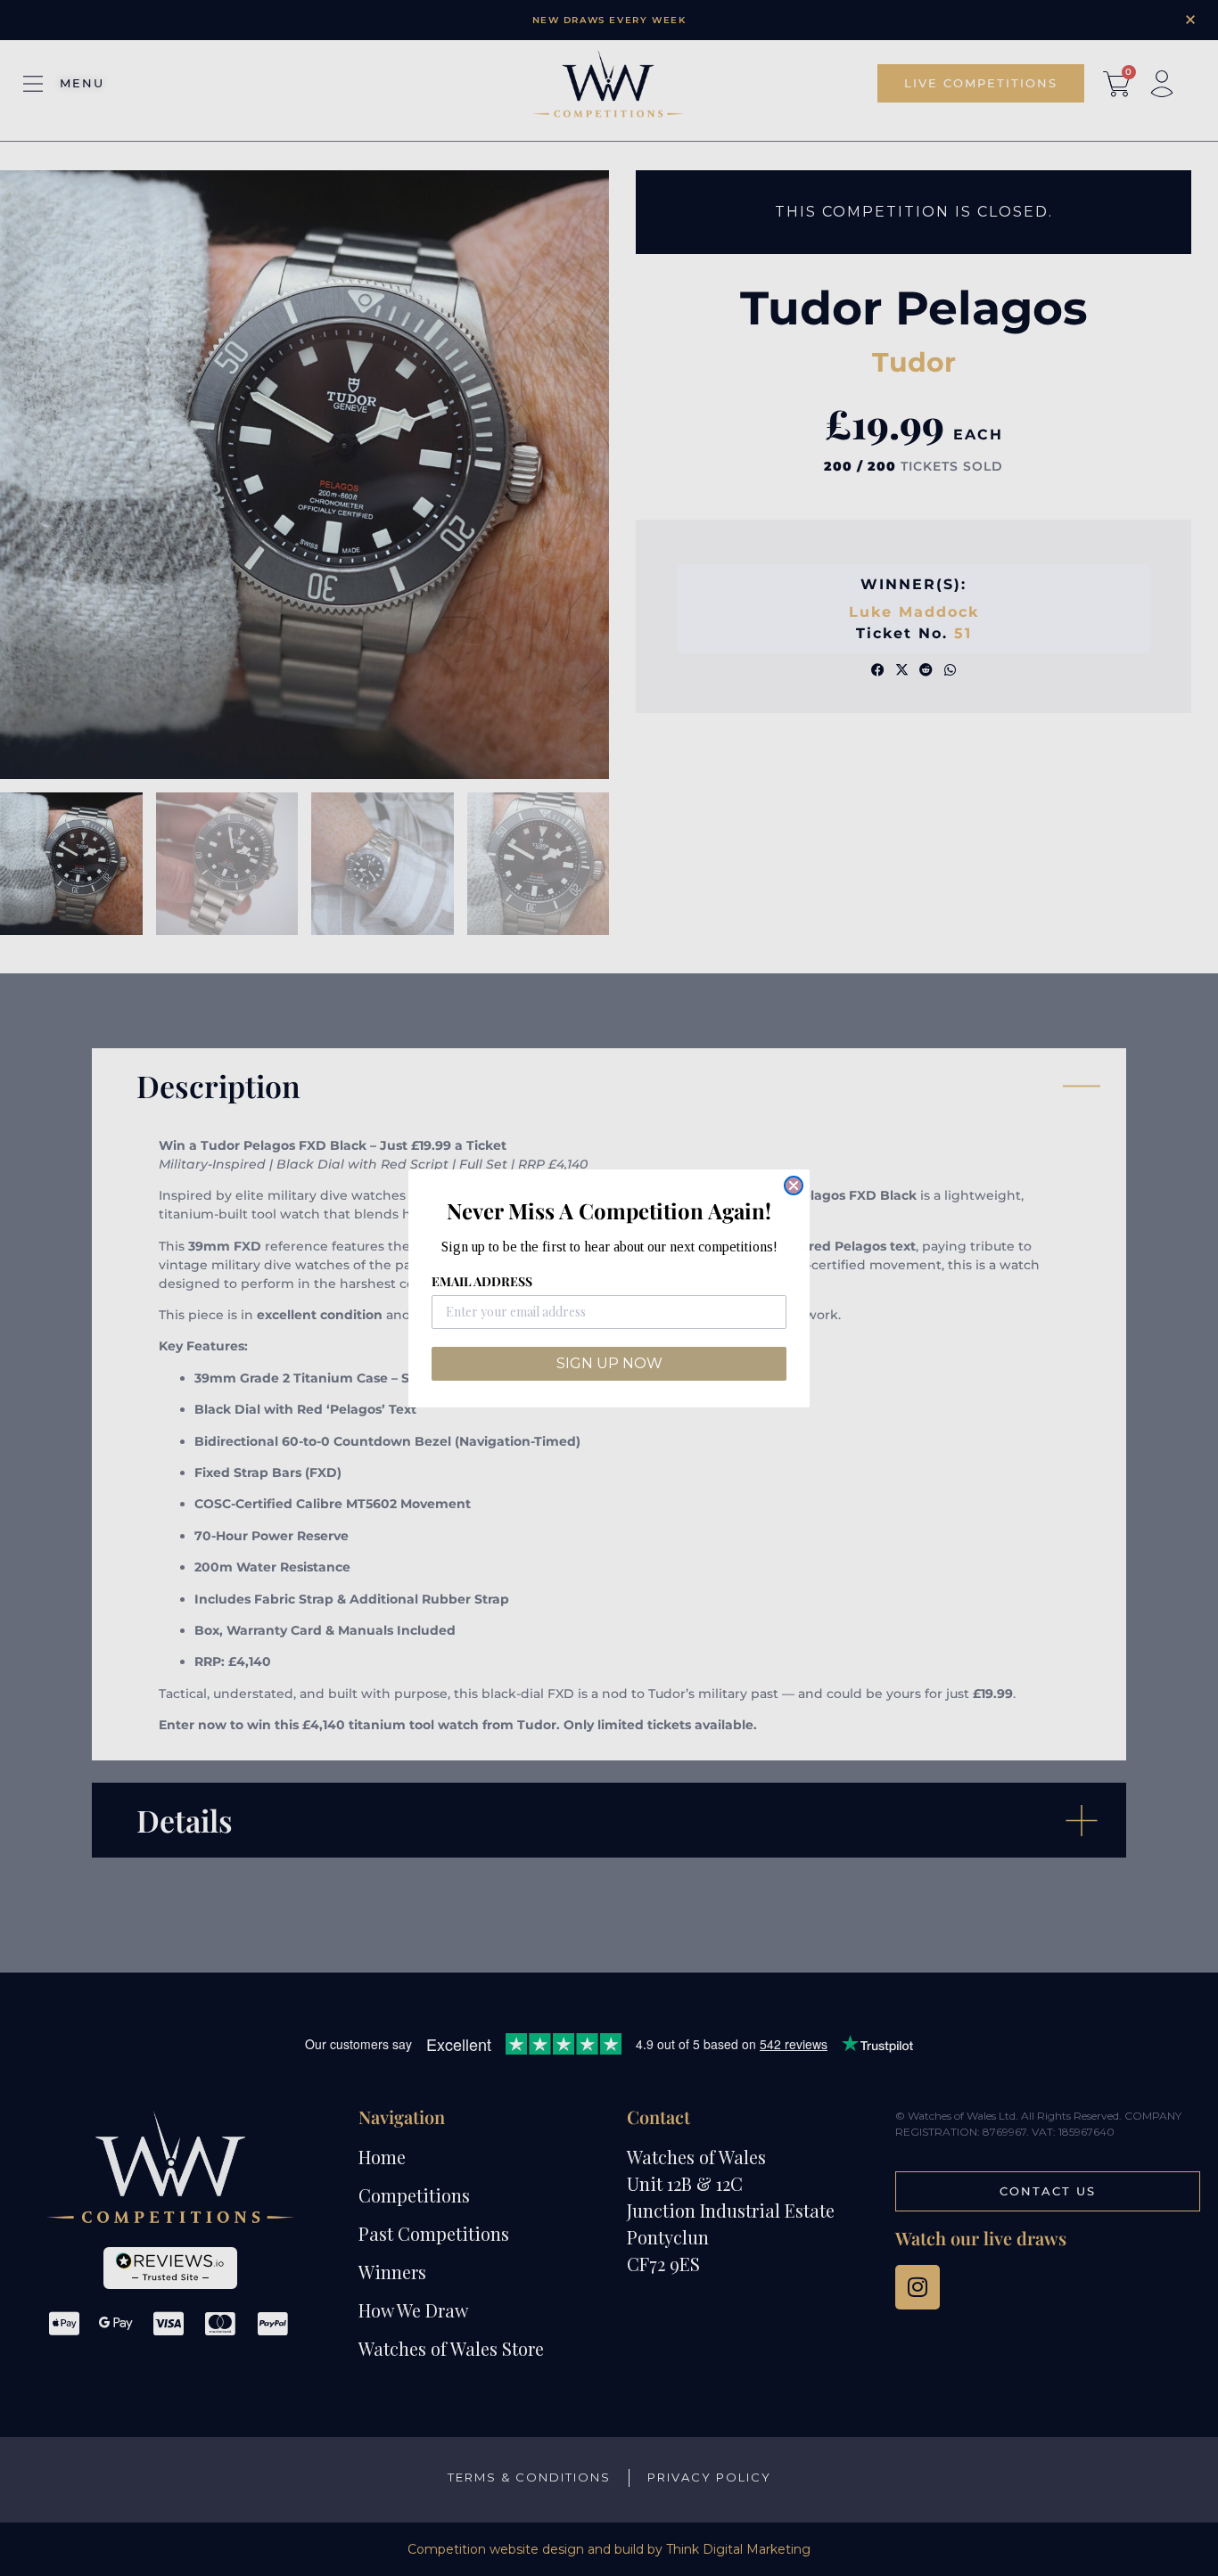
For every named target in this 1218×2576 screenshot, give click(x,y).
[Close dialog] (794, 1185)
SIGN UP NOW (609, 1363)
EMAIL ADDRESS (482, 1281)
